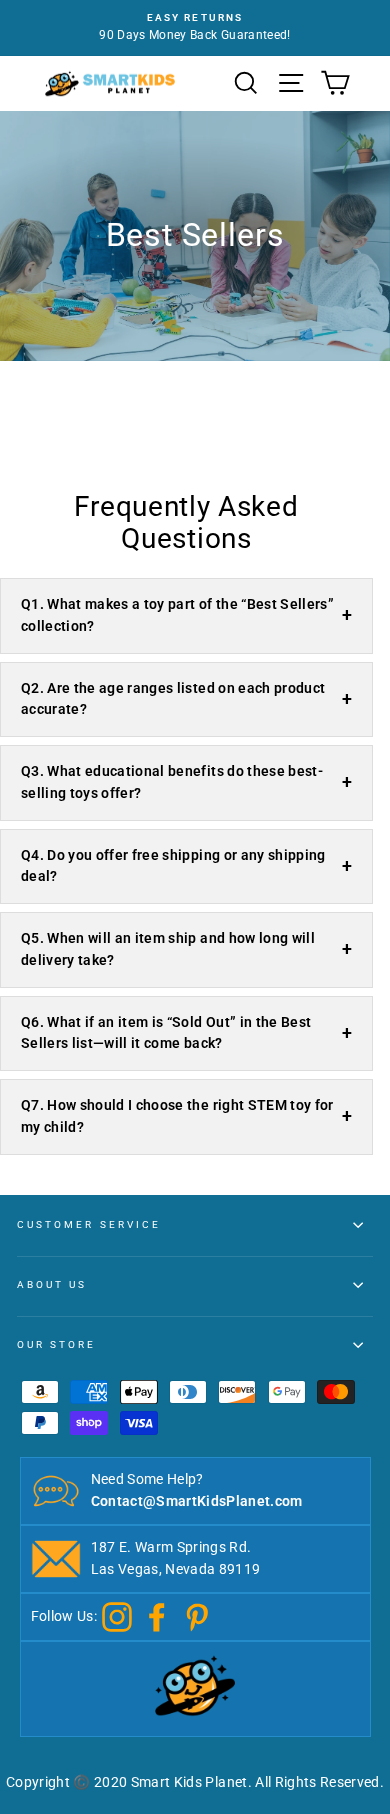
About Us (52, 1284)
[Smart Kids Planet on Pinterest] (197, 1616)
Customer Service (89, 1224)
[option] (195, 28)
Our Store (57, 1344)
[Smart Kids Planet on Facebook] (157, 1616)
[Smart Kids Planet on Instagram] (117, 1616)
